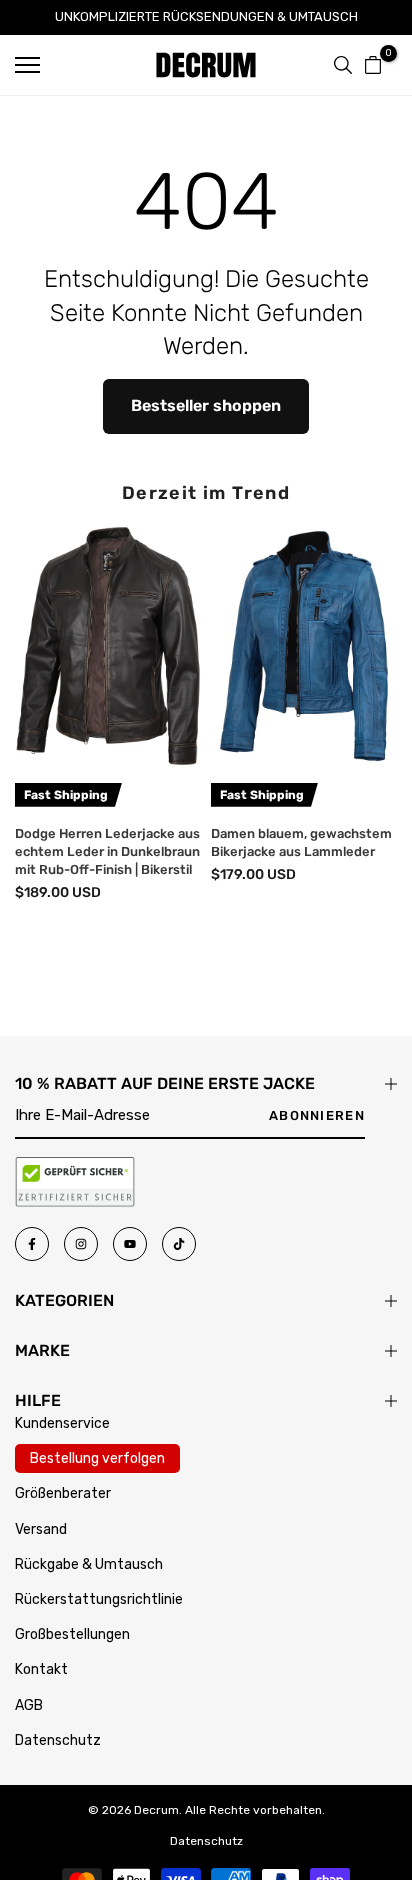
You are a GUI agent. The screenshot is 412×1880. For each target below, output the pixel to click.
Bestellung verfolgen (97, 1458)
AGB (29, 1705)
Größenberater (63, 1493)
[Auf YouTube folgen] (130, 1244)
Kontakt (41, 1669)
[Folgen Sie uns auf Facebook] (32, 1244)
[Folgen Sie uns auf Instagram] (81, 1244)
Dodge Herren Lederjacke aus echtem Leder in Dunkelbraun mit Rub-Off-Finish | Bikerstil (107, 850)
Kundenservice (62, 1423)
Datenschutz (58, 1740)
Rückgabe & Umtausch (89, 1564)
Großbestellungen (72, 1634)
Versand (41, 1529)
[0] (373, 65)
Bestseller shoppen (206, 405)
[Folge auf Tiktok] (179, 1244)
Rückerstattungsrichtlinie (99, 1599)
